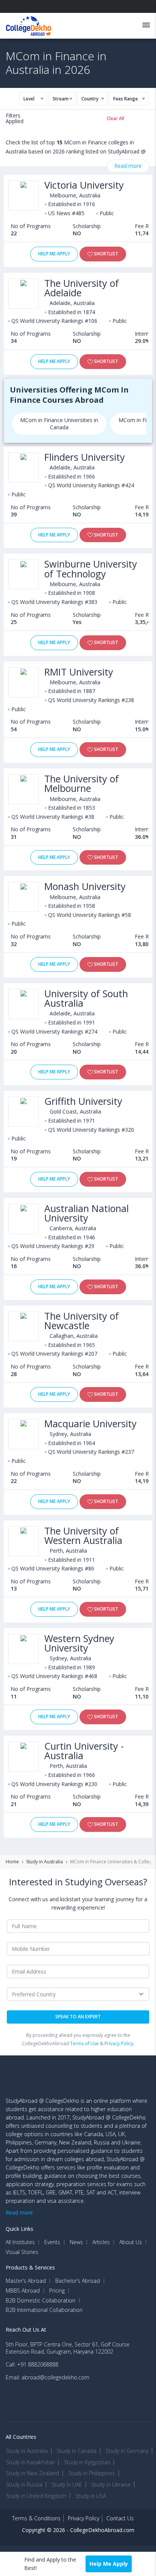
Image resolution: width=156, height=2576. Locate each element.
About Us (131, 2242)
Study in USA (91, 2496)
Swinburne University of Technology (91, 569)
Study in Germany (127, 2451)
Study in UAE (67, 2485)
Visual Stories (22, 2252)
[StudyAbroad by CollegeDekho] (29, 24)
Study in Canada (77, 2451)
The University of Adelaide (82, 288)
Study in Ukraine (111, 2485)
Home (12, 1862)
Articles (101, 2242)
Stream (61, 99)
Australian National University (87, 1213)
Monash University (85, 886)
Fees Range (126, 99)
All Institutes (20, 2242)
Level (29, 99)
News (76, 2242)
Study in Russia (24, 2485)
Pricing (57, 2291)
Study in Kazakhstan (30, 2462)
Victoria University (84, 185)
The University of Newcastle (82, 1321)
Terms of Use (84, 2043)
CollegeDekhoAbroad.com (102, 2530)
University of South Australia (86, 998)
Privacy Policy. (119, 2043)
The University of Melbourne (82, 784)
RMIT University (79, 672)
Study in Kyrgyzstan (87, 2462)
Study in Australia (44, 1862)
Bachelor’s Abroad (78, 2281)
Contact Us (120, 2518)
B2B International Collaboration (44, 2310)
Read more (128, 166)
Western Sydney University (79, 1643)
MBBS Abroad (23, 2291)
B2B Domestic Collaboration (41, 2301)
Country (90, 99)
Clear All (115, 118)
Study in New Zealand (33, 2473)
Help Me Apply (54, 254)
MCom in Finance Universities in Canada (59, 424)
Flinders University (85, 457)
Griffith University (83, 1101)
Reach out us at (26, 2330)
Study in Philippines (92, 2473)
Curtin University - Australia (84, 1751)
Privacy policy (83, 2518)
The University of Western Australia (83, 1536)
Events (52, 2242)
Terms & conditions (36, 2518)
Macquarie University (90, 1424)
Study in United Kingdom (36, 2496)
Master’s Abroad (26, 2281)
